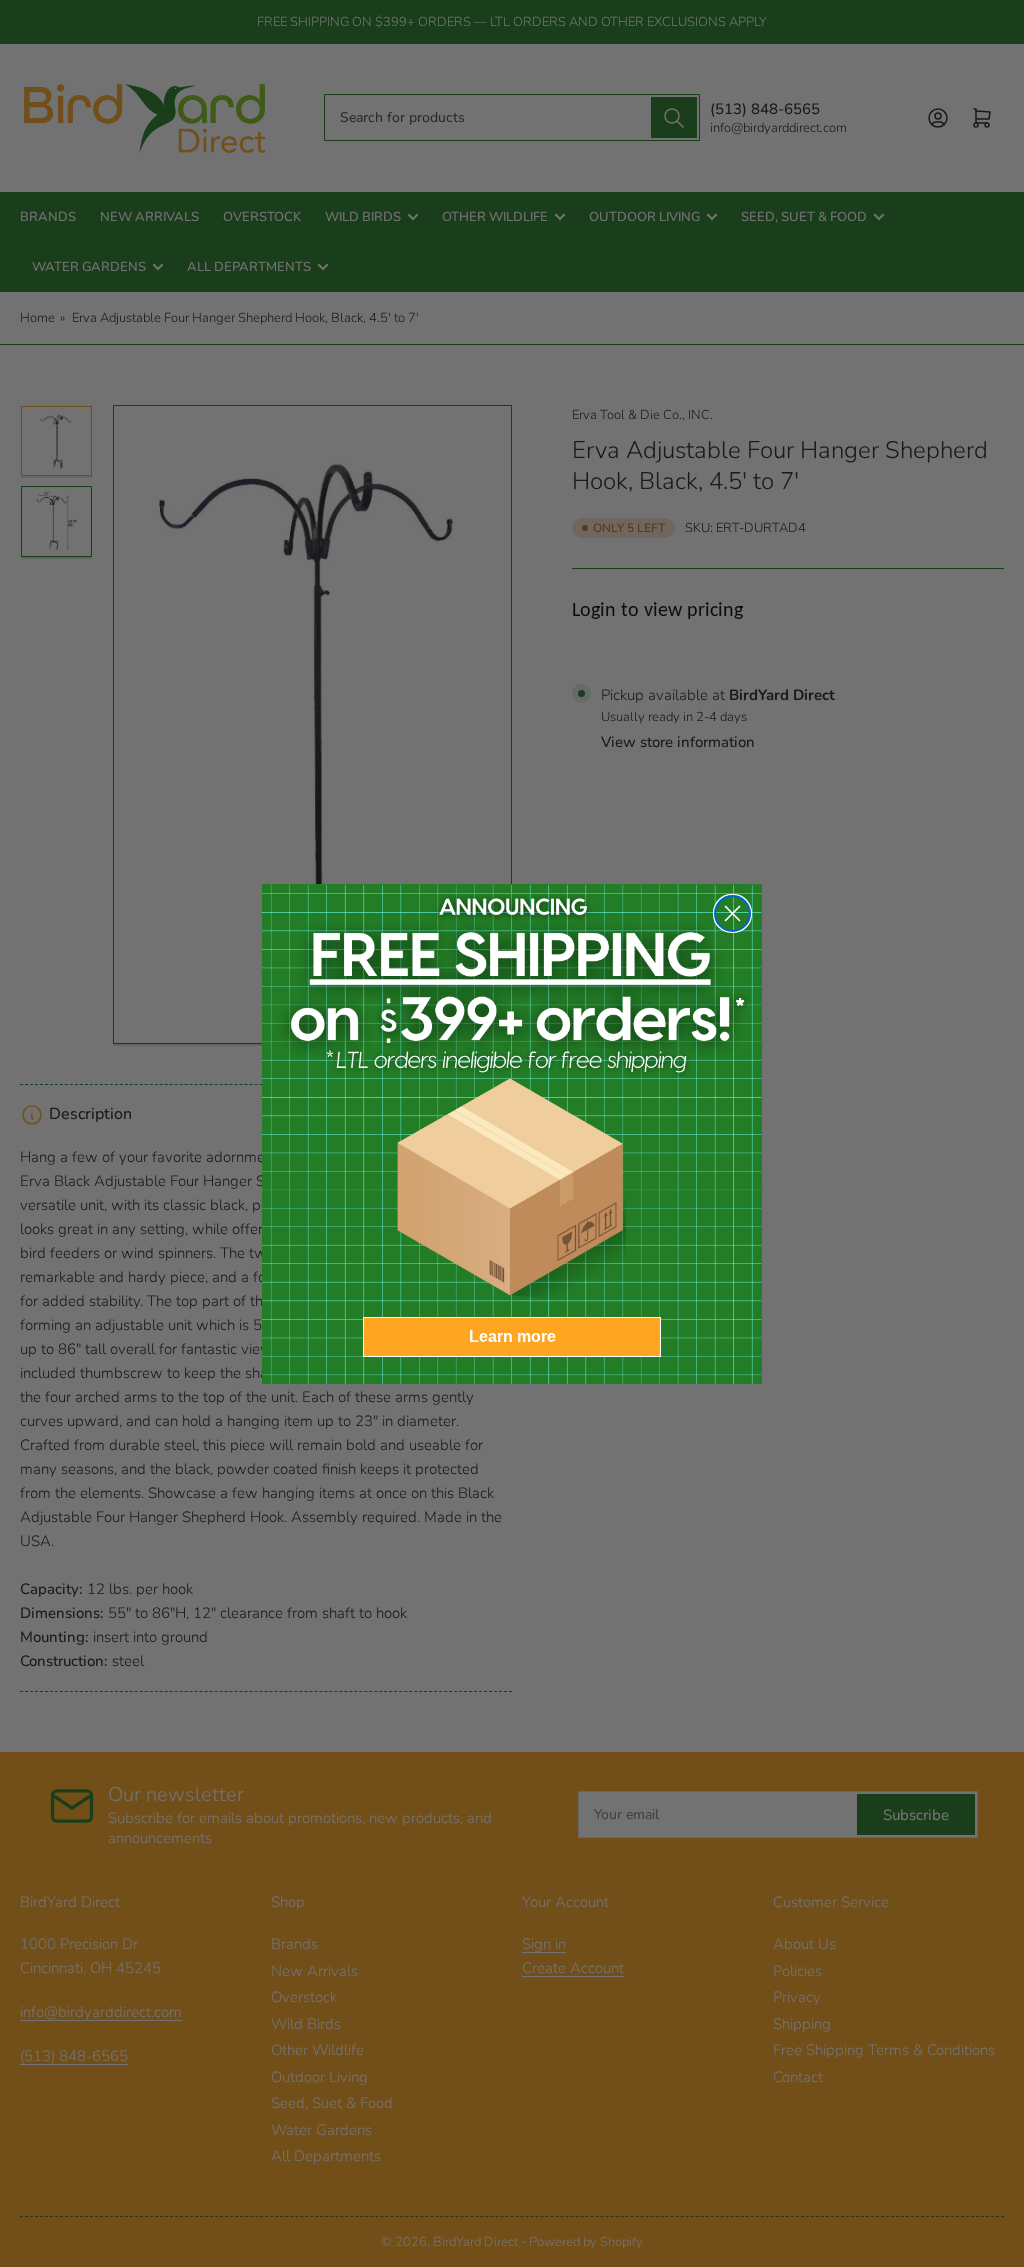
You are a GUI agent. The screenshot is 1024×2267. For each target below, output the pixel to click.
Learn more (512, 1336)
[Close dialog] (732, 913)
